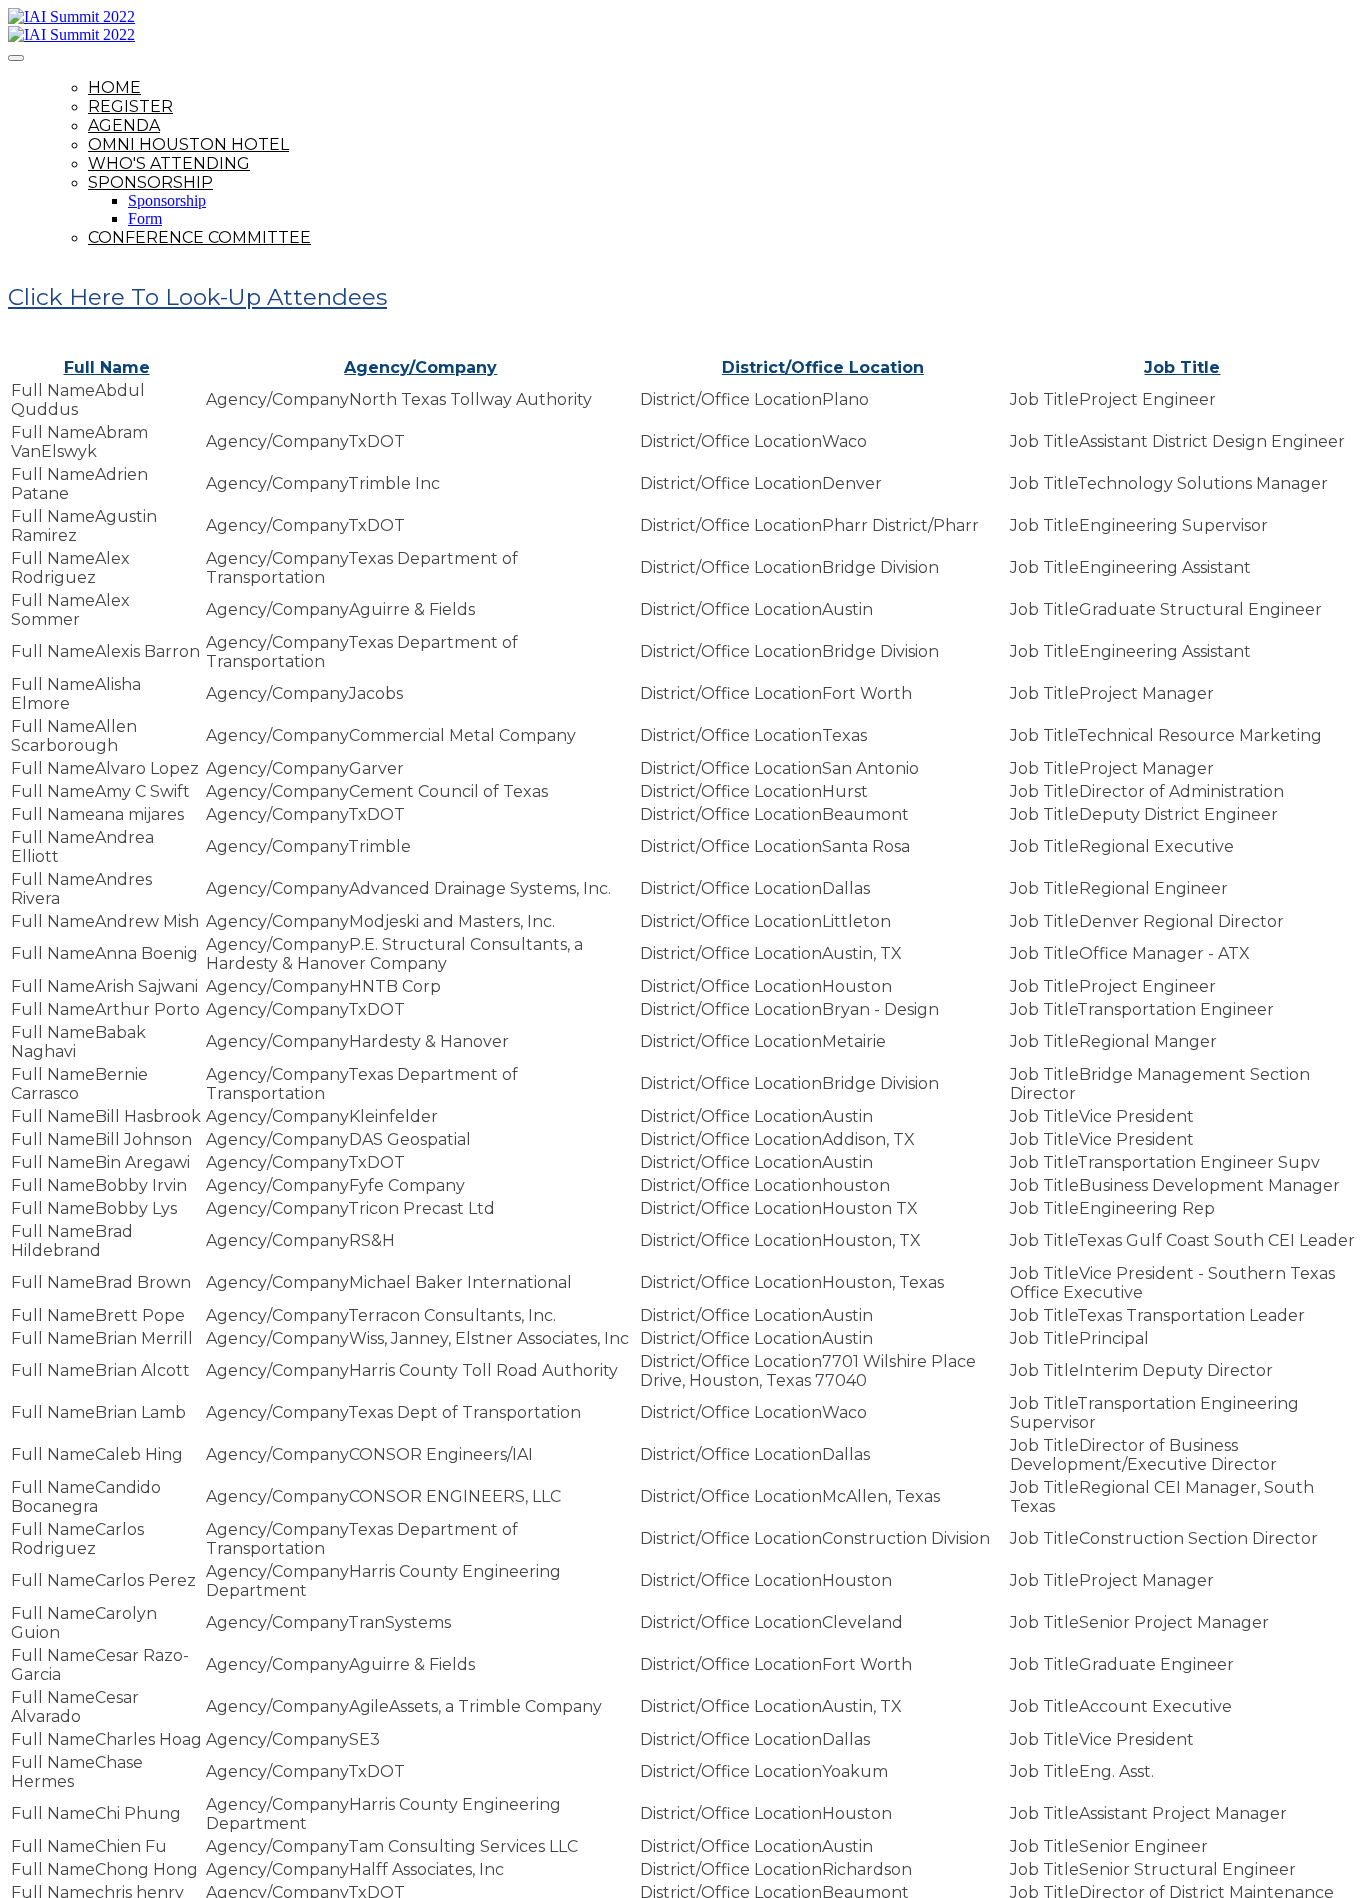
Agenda (124, 125)
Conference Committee (199, 237)
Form (145, 218)
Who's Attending (169, 163)
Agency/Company (420, 367)
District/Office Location (823, 367)
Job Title (1182, 367)
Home (114, 87)
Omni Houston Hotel (188, 144)
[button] (197, 297)
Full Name (107, 367)
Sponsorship (150, 182)
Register (130, 106)
